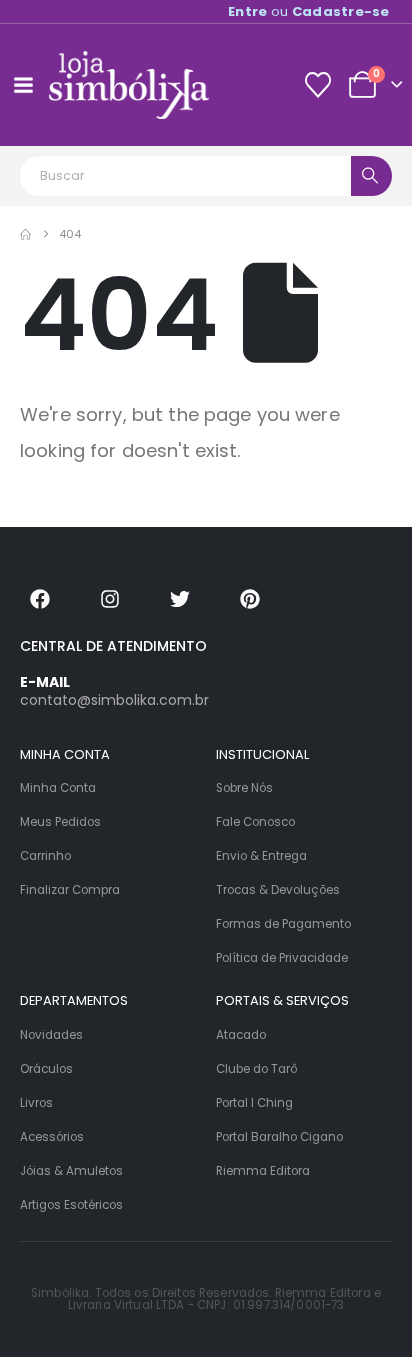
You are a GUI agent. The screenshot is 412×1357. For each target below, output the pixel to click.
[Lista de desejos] (317, 85)
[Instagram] (110, 599)
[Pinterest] (250, 599)
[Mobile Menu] (23, 85)
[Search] (371, 176)
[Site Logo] (129, 85)
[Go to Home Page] (25, 234)
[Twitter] (180, 599)
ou (309, 11)
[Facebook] (40, 599)
